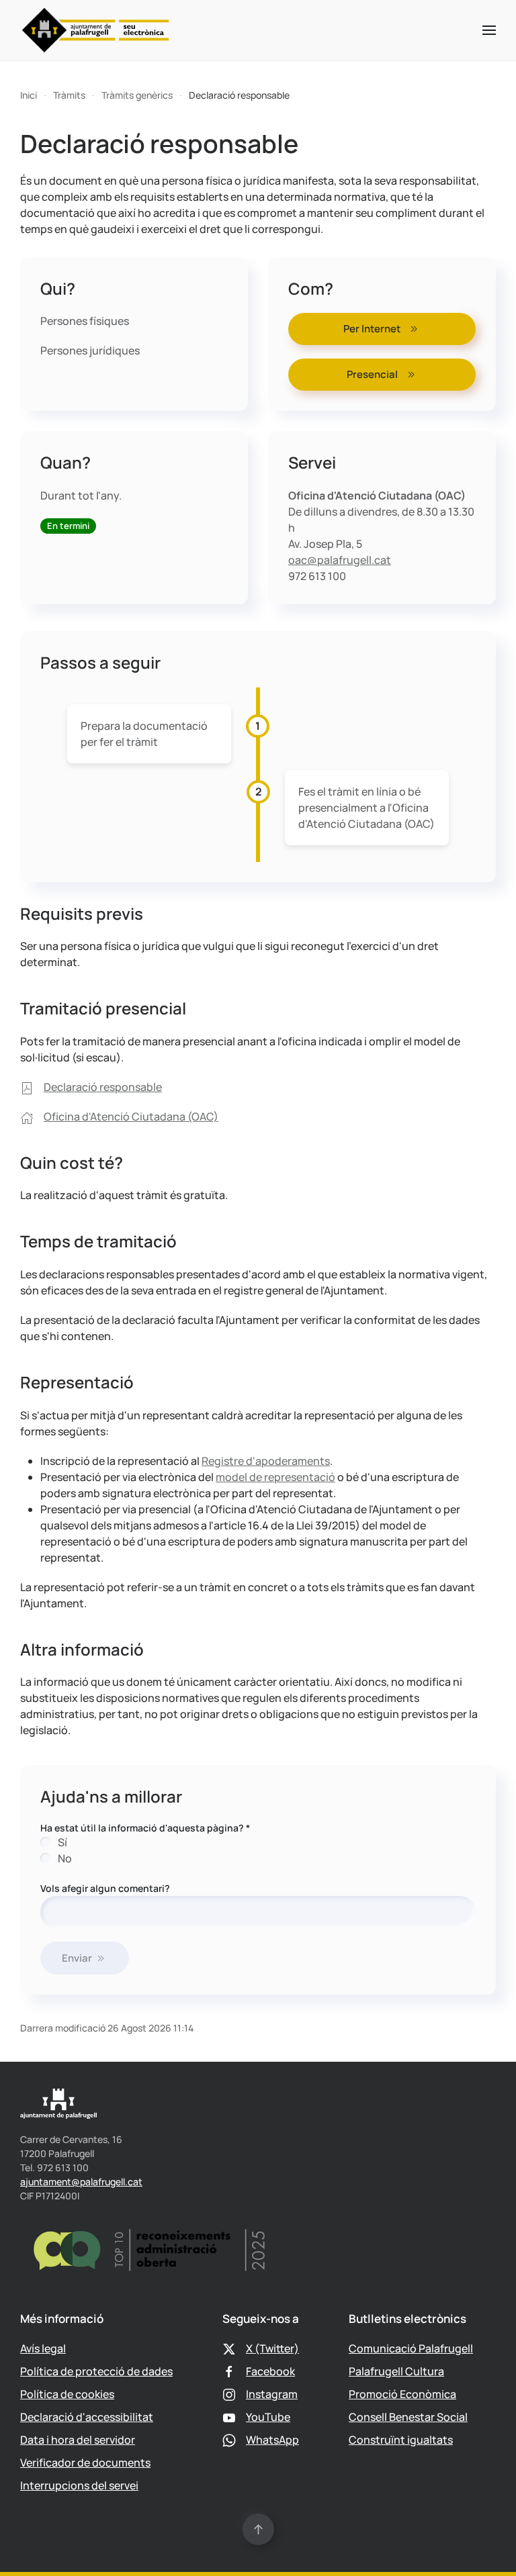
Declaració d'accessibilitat (87, 2417)
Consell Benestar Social (408, 2417)
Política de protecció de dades (96, 2371)
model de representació (275, 1477)
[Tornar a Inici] (96, 30)
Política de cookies (67, 2394)
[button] (489, 30)
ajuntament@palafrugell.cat (81, 2182)
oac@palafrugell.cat (340, 560)
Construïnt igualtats (401, 2440)
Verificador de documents (85, 2463)
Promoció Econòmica (402, 2394)
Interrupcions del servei (79, 2485)
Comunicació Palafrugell (411, 2348)
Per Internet (372, 329)
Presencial (372, 374)
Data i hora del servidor (78, 2440)
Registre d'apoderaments (266, 1461)
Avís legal (43, 2348)
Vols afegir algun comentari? (105, 1888)
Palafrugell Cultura (396, 2371)
